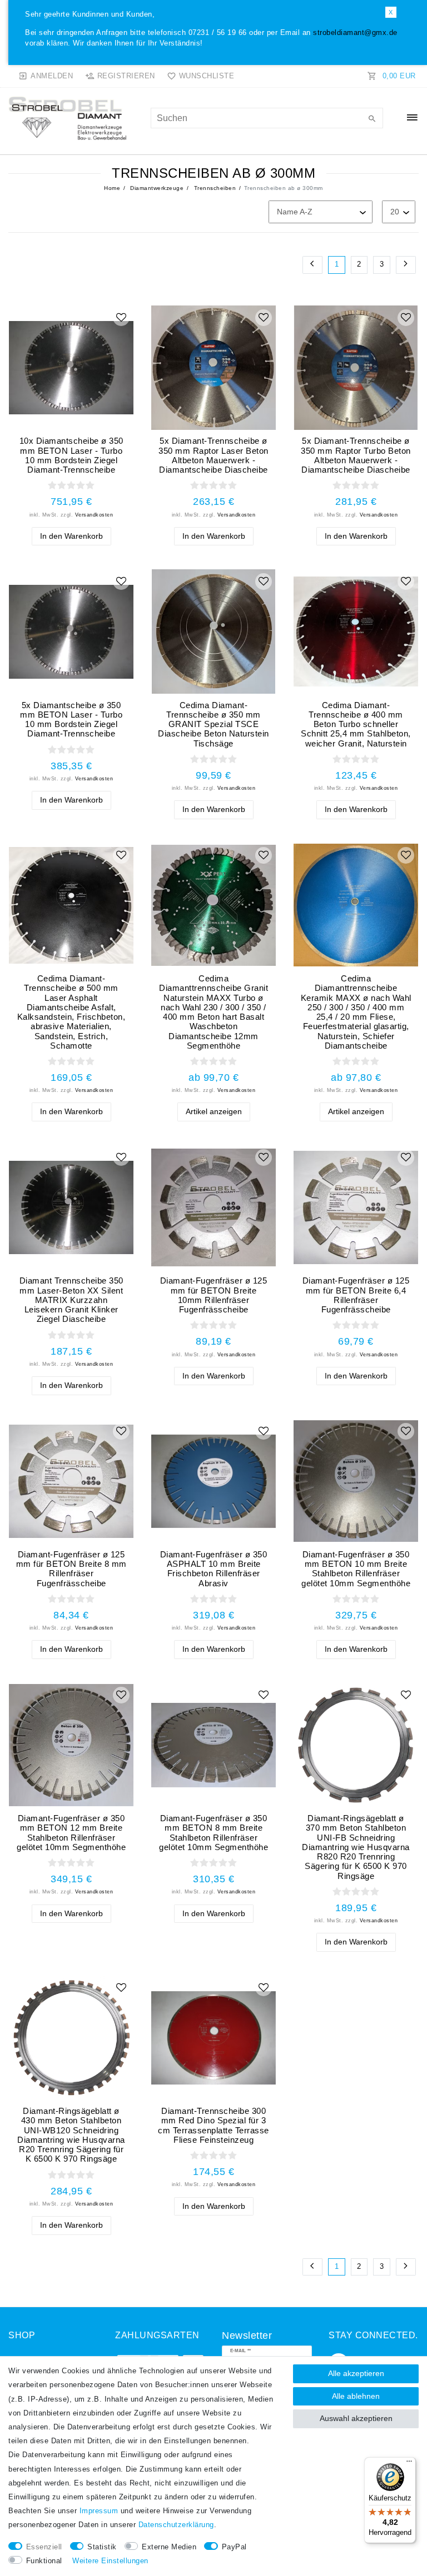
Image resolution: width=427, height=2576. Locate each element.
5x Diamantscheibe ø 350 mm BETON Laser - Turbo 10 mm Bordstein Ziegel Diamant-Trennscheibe (71, 720)
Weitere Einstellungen (110, 2561)
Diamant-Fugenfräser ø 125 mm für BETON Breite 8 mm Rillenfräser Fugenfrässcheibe (71, 1569)
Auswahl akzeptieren (356, 2418)
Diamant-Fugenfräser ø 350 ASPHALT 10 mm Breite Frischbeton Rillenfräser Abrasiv (214, 1569)
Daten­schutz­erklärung (176, 2525)
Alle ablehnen (356, 2396)
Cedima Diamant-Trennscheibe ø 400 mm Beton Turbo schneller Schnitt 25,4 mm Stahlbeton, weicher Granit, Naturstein (356, 724)
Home (112, 188)
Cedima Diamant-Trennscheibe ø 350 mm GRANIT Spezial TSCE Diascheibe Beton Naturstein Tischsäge (213, 724)
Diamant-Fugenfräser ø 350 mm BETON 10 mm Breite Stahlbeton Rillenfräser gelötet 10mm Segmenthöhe (356, 1569)
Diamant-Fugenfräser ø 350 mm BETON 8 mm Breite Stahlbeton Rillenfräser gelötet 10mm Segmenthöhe (213, 1833)
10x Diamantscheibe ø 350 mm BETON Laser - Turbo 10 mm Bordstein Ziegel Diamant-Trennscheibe (71, 455)
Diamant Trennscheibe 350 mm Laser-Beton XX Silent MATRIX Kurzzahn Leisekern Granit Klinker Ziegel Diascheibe (71, 1300)
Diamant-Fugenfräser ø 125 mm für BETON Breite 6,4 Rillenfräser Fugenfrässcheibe (356, 1295)
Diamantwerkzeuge (156, 188)
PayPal (234, 2547)
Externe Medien (169, 2547)
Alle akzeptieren (356, 2373)
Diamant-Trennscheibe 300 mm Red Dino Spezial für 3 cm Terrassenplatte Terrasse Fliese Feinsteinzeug (213, 2125)
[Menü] (409, 2464)
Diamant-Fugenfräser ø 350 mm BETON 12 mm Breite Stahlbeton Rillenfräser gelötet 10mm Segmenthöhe (71, 1833)
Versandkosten (94, 515)
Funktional (44, 2561)
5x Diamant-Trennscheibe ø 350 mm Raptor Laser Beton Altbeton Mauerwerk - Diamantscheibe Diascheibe (213, 455)
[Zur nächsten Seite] (406, 265)
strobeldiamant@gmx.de (355, 33)
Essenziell (44, 2547)
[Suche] (372, 119)
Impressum (99, 2511)
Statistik (102, 2547)
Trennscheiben (214, 188)
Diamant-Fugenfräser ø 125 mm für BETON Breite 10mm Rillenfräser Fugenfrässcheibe (214, 1295)
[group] (71, 368)
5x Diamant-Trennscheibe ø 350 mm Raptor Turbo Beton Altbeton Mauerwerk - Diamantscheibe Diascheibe (356, 455)
